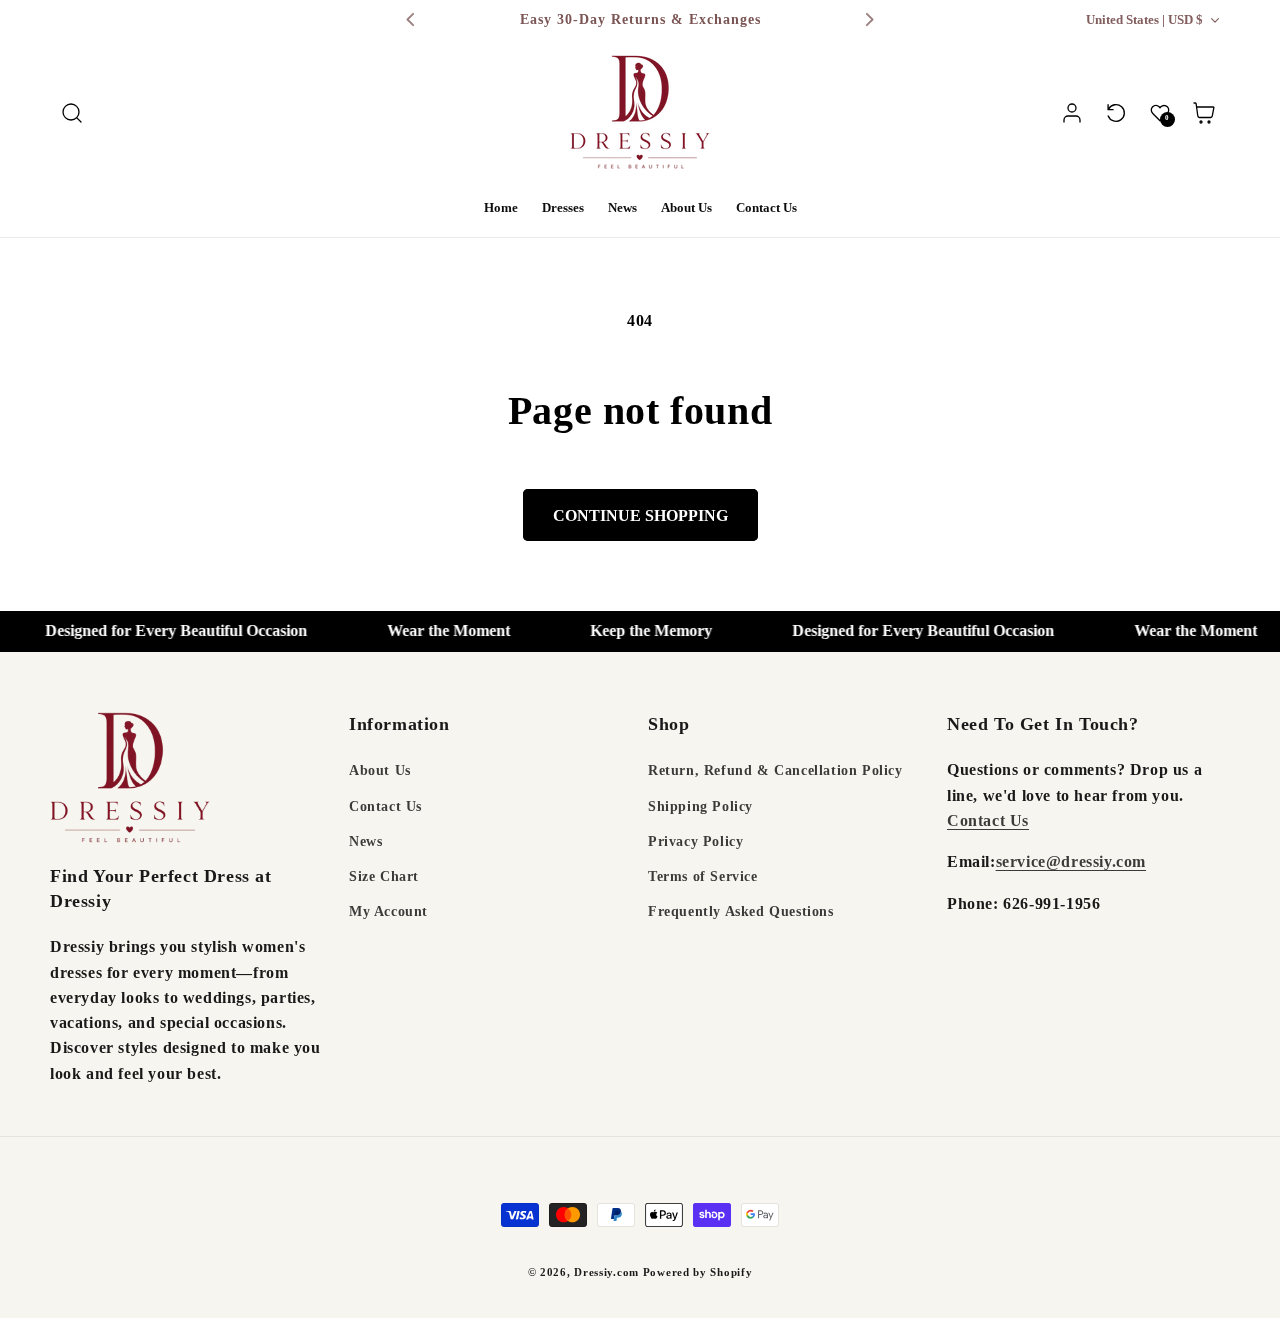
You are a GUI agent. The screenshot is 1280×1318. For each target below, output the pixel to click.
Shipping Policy (700, 806)
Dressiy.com (606, 1272)
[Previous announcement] (411, 20)
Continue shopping (640, 515)
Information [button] (399, 724)
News (365, 841)
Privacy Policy (695, 841)
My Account (388, 911)
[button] (72, 113)
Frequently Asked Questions (741, 911)
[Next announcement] (869, 20)
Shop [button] (668, 724)
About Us (380, 771)
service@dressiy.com (1071, 861)
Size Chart (384, 876)
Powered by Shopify (698, 1272)
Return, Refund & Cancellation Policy (775, 771)
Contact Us (385, 806)
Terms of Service (703, 876)
